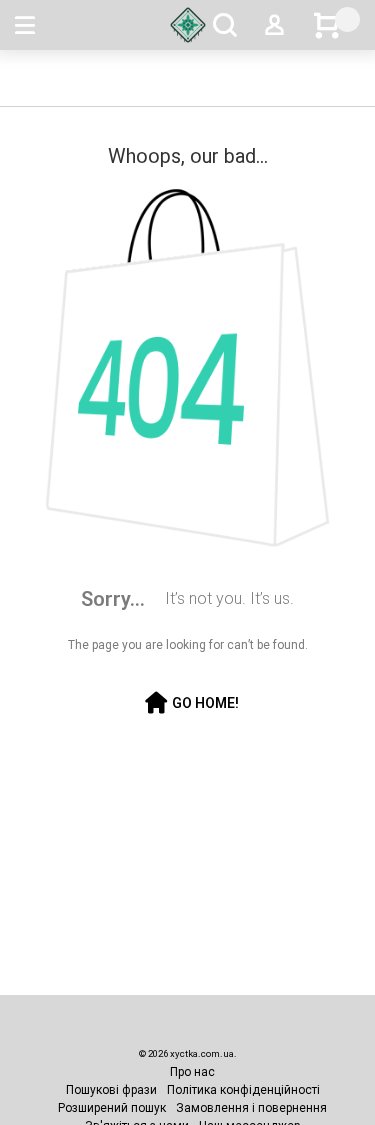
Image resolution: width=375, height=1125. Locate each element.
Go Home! (205, 703)
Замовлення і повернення (251, 1108)
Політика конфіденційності (243, 1090)
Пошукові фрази (111, 1090)
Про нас (192, 1072)
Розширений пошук (112, 1108)
